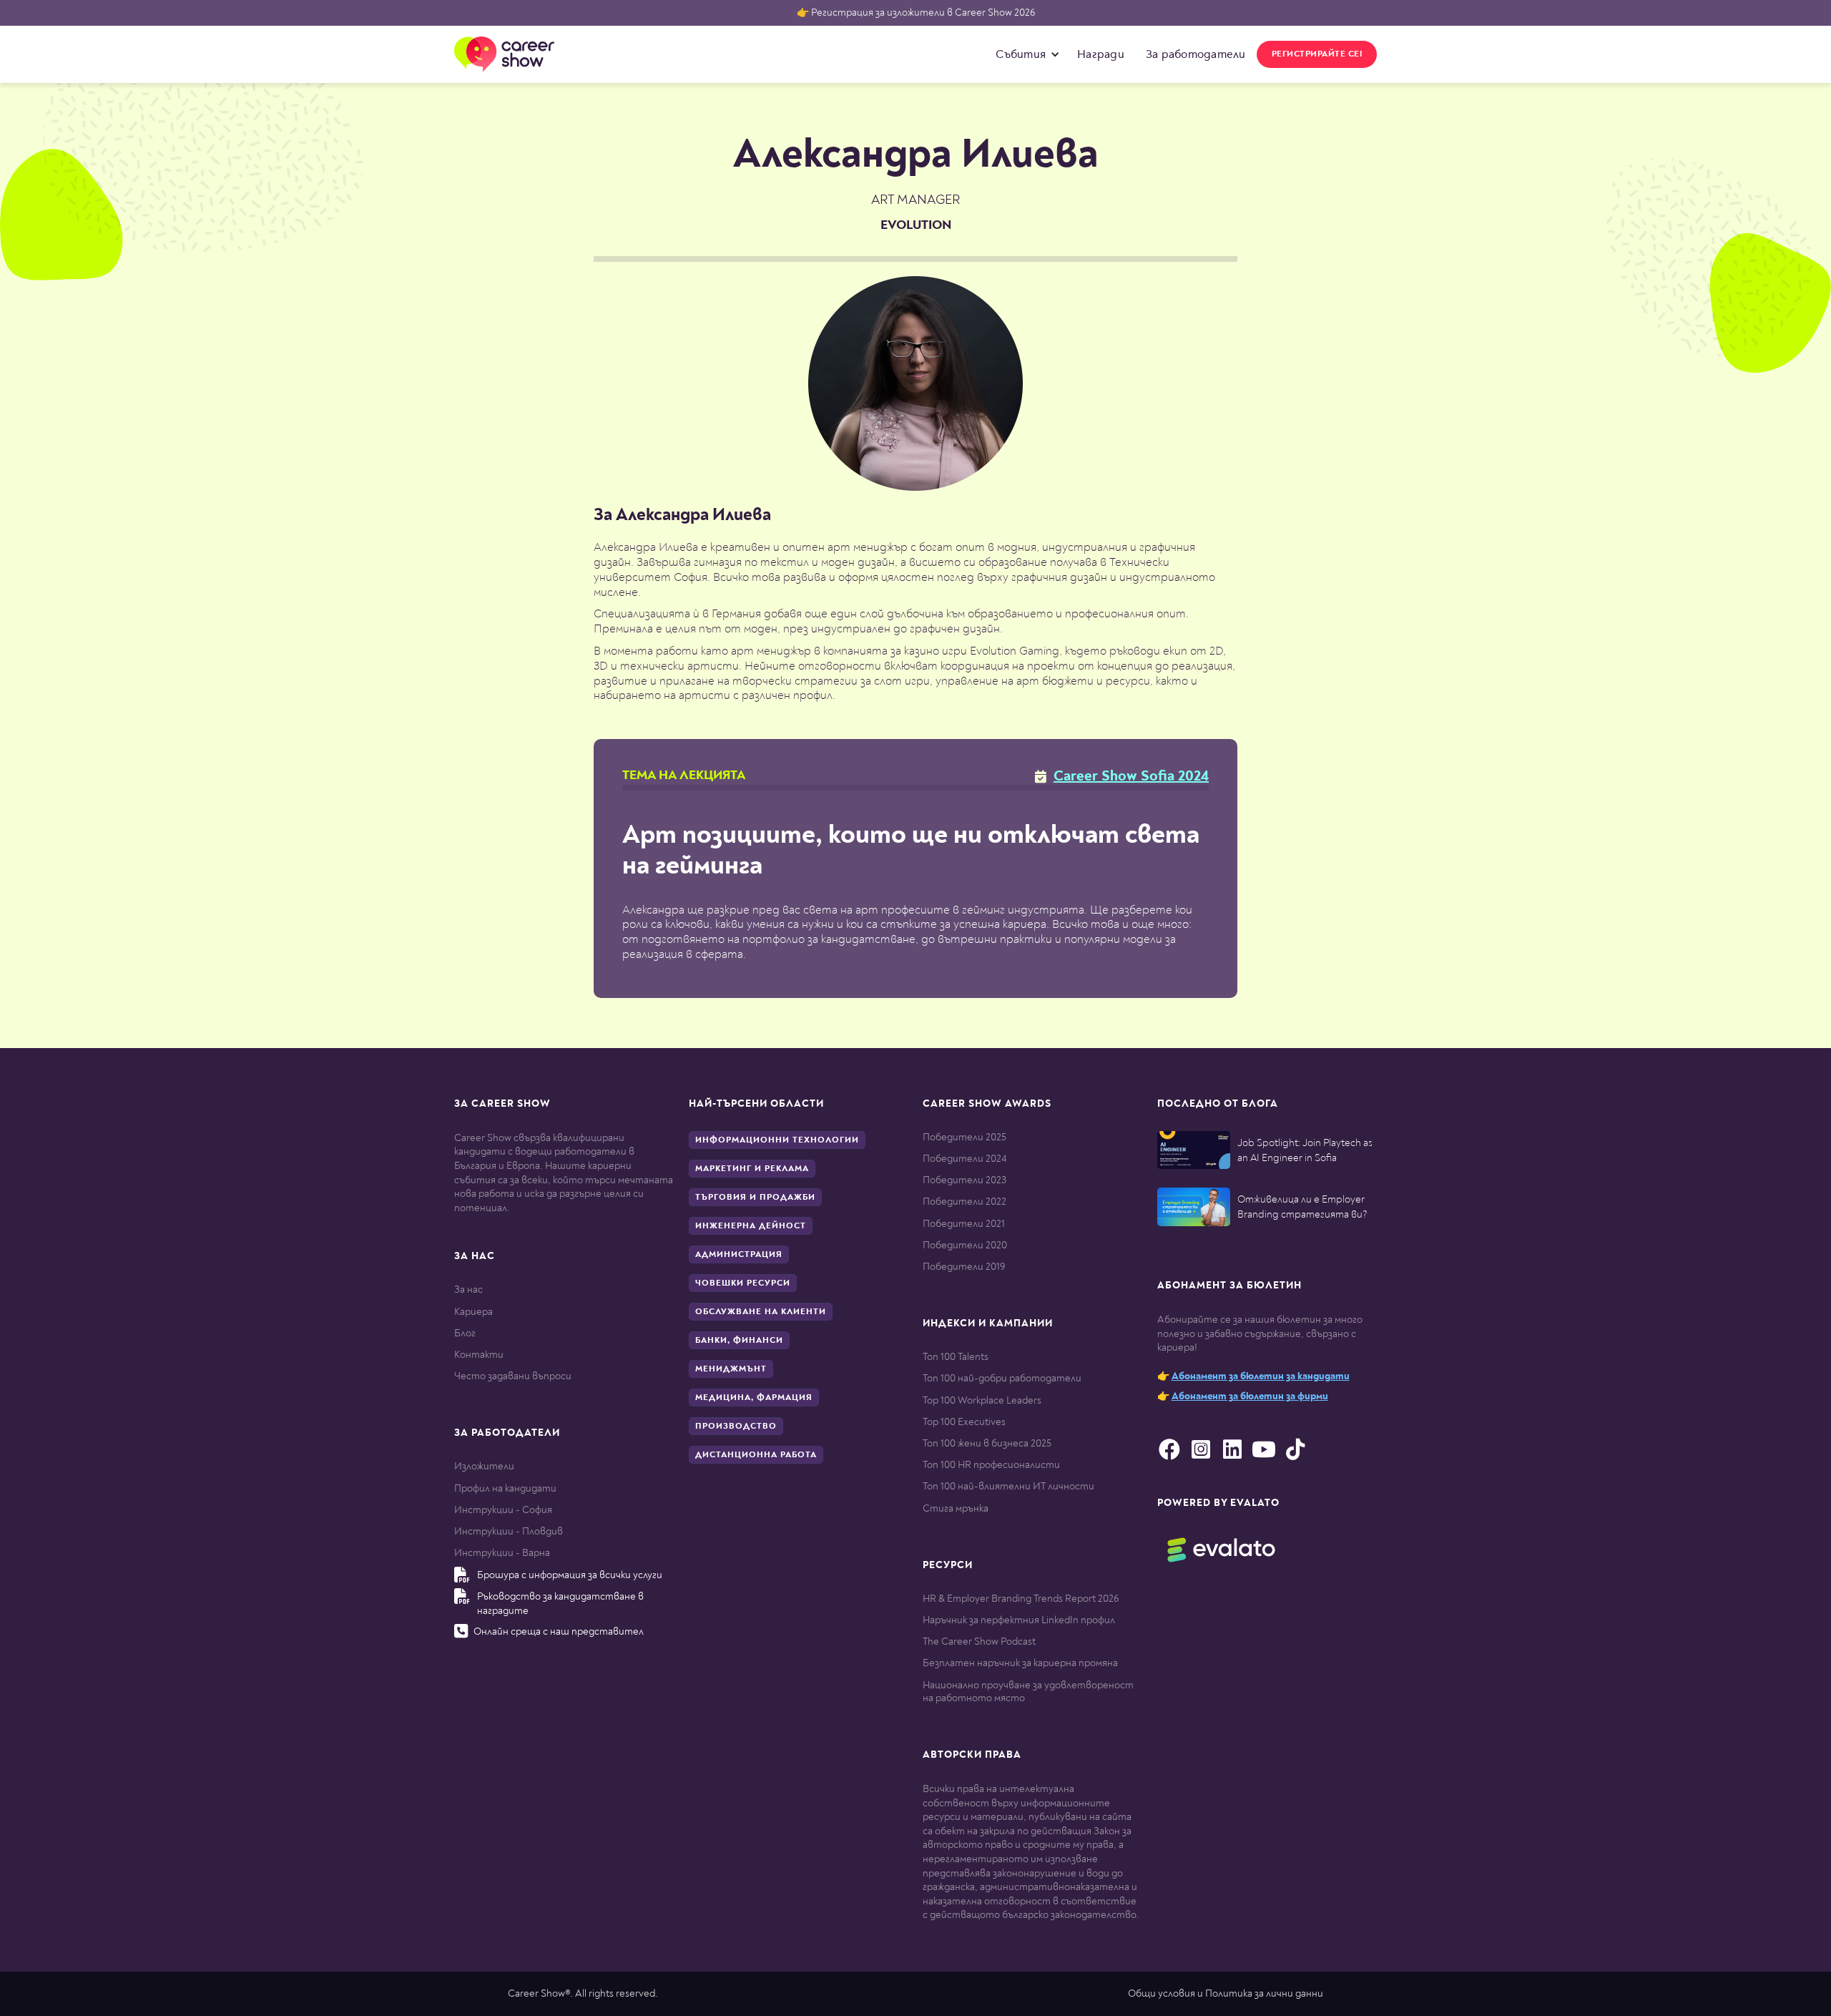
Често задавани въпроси (513, 1376)
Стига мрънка (956, 1508)
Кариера (473, 1312)
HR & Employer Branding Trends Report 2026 (1021, 1599)
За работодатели (1196, 54)
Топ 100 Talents (956, 1357)
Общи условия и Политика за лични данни (1226, 1993)
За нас (468, 1290)
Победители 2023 (964, 1180)
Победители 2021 (964, 1224)
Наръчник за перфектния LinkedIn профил (1019, 1620)
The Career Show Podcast (979, 1641)
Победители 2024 (964, 1159)
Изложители (484, 1466)
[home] (504, 54)
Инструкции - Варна (502, 1553)
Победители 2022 (964, 1202)
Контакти (479, 1355)
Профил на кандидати (505, 1488)
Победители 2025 (964, 1137)
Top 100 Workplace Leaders (982, 1400)
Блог (465, 1333)
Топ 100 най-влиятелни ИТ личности (1008, 1486)
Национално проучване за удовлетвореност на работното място (1028, 1692)
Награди (1101, 54)
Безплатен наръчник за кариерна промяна (1020, 1663)
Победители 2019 (964, 1267)
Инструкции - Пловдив (509, 1531)
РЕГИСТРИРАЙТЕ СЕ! (1317, 54)
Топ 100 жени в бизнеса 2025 (987, 1443)
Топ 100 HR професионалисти (991, 1465)
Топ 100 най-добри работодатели (1002, 1378)
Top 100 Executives (964, 1422)
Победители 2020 (965, 1245)
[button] (1024, 54)
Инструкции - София (503, 1510)
